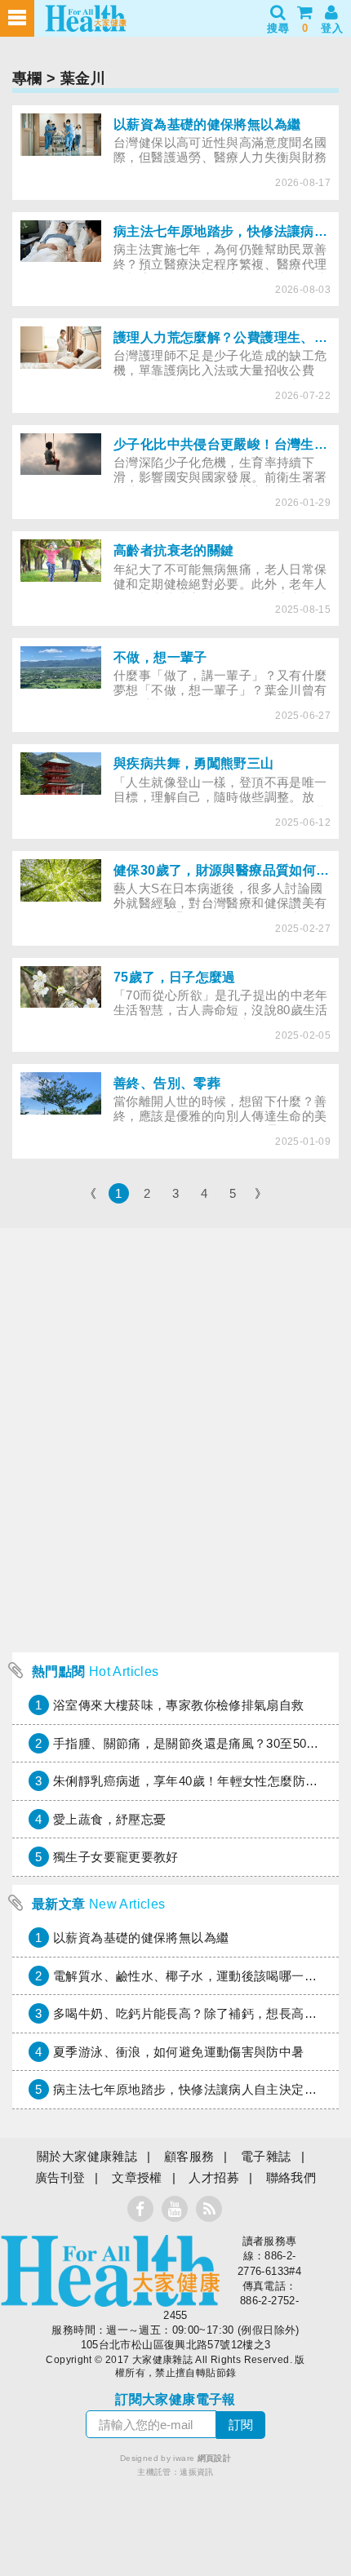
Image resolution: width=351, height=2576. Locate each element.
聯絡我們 (291, 2177)
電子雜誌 (266, 2156)
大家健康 (110, 2271)
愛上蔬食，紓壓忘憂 (109, 1819)
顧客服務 (189, 2156)
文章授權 (137, 2177)
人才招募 (214, 2177)
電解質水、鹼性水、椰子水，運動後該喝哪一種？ (191, 1976)
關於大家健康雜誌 (87, 2156)
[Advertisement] (175, 1542)
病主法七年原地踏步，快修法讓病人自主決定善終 (191, 2089)
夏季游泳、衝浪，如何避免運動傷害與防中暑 (179, 2052)
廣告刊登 (60, 2177)
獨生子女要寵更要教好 (116, 1857)
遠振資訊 (197, 2472)
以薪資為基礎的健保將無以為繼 (141, 1938)
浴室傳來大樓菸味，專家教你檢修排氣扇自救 (179, 1705)
